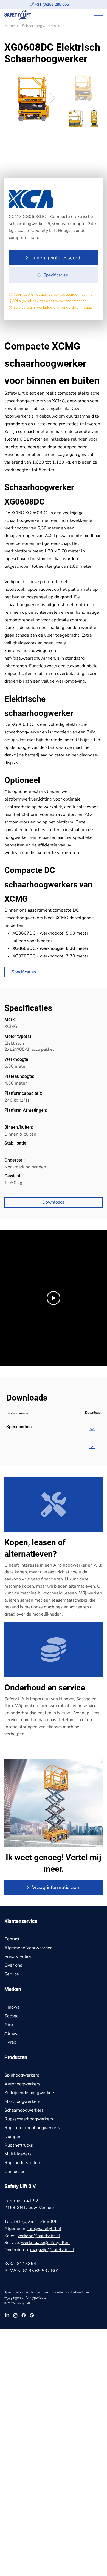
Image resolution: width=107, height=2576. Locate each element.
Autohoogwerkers (22, 2084)
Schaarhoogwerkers (39, 26)
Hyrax (10, 2042)
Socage (12, 2016)
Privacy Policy (18, 1957)
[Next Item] (53, 98)
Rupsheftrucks (19, 2145)
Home (10, 26)
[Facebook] (24, 2315)
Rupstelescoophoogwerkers (32, 2128)
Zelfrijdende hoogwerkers (30, 2093)
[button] (54, 258)
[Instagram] (15, 2315)
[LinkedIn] (7, 2315)
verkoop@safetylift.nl (39, 2236)
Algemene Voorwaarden (29, 1948)
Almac (11, 2033)
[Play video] (54, 1298)
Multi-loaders (18, 2154)
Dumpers (14, 2137)
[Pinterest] (32, 2315)
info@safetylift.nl (44, 2229)
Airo (9, 2025)
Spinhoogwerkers (22, 2075)
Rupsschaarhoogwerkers (29, 2119)
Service (12, 1974)
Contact (12, 1939)
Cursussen (15, 2172)
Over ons (13, 1965)
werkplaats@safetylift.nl (45, 2243)
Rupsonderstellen (22, 2163)
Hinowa (12, 2007)
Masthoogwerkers (22, 2101)
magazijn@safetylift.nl (52, 2250)
